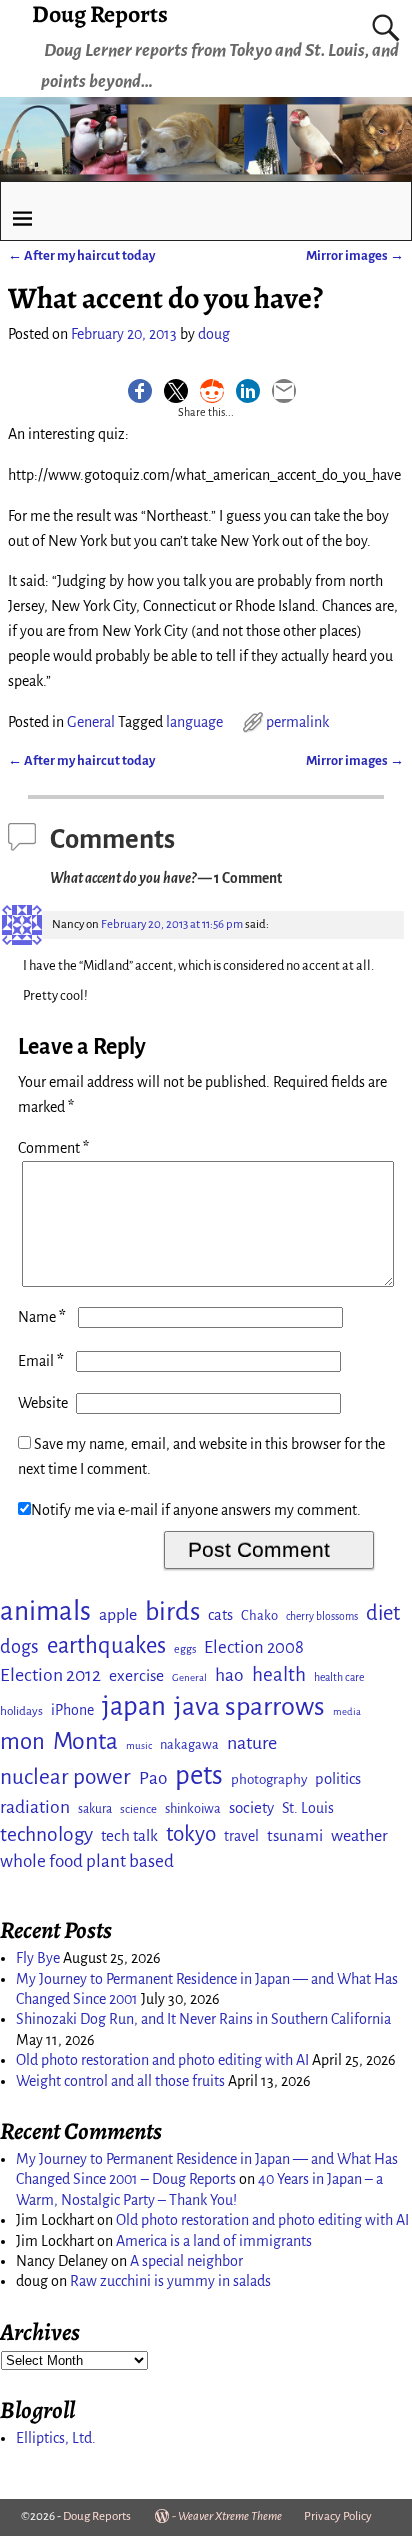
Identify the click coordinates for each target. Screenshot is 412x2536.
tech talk (129, 1835)
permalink (297, 722)
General (91, 722)
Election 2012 (50, 1675)
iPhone (72, 1710)
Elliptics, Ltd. (56, 2438)
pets (199, 1775)
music (139, 1745)
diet (383, 1613)
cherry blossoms (322, 1616)
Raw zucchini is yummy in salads (170, 2281)
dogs (19, 1647)
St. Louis (308, 1808)
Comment (53, 1148)
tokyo (191, 1834)
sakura (95, 1809)
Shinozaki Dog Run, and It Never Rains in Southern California (203, 2019)
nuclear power (65, 1777)
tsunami (295, 1835)
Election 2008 (254, 1647)
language (194, 722)
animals (45, 1611)
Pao (153, 1778)
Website (43, 1403)
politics (338, 1779)
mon (22, 1741)
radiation (35, 1807)
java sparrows (249, 1706)
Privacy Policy (338, 2516)
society (251, 1807)
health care (339, 1677)
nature (252, 1743)
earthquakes (106, 1645)
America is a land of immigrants (214, 2241)
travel (241, 1836)
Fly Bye (38, 1958)
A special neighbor (186, 2261)
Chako (259, 1615)
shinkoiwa (193, 1808)
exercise (136, 1675)
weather (359, 1836)
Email (41, 1361)
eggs (185, 1649)
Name (42, 1317)
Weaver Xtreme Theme (230, 2516)
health (279, 1674)
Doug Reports (97, 2516)
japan (134, 1706)
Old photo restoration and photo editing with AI (162, 2060)
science (138, 1809)
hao (229, 1675)
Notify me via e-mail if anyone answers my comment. (196, 1510)
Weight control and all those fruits (120, 2081)
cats (220, 1615)
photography (269, 1779)
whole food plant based (87, 1861)
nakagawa (189, 1744)
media (347, 1711)
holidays (21, 1711)
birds (172, 1612)
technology (46, 1834)
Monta (85, 1741)
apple (118, 1615)
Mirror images (355, 255)
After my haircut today (81, 255)
